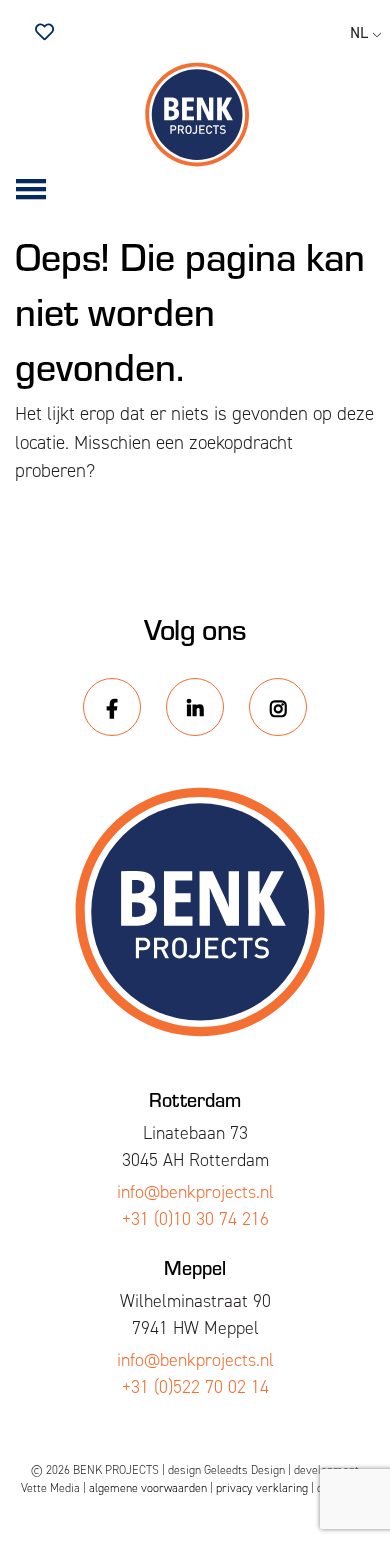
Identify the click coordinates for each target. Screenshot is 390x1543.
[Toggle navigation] (31, 190)
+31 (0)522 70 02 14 (195, 1387)
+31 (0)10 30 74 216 (195, 1219)
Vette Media (50, 1488)
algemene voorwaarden (148, 1488)
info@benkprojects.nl (195, 1192)
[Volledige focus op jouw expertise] (195, 115)
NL (359, 32)
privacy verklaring (262, 1488)
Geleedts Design (244, 1470)
